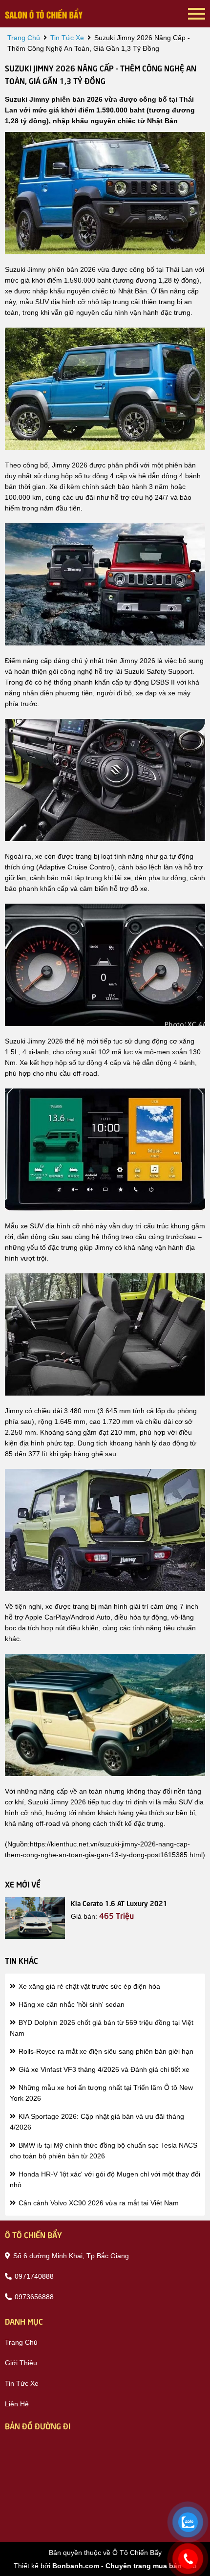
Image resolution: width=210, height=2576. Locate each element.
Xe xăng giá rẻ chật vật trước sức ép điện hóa (88, 1986)
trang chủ (24, 38)
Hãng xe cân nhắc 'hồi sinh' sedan (71, 2004)
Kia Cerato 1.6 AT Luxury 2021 (119, 1903)
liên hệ (17, 2404)
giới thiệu (21, 2363)
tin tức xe (67, 38)
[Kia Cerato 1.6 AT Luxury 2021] (35, 1918)
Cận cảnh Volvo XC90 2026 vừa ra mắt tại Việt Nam (98, 2203)
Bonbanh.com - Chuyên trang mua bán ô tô (125, 2566)
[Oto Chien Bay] (44, 14)
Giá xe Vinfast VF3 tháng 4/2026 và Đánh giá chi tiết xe (103, 2069)
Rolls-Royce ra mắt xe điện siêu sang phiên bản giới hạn (105, 2051)
